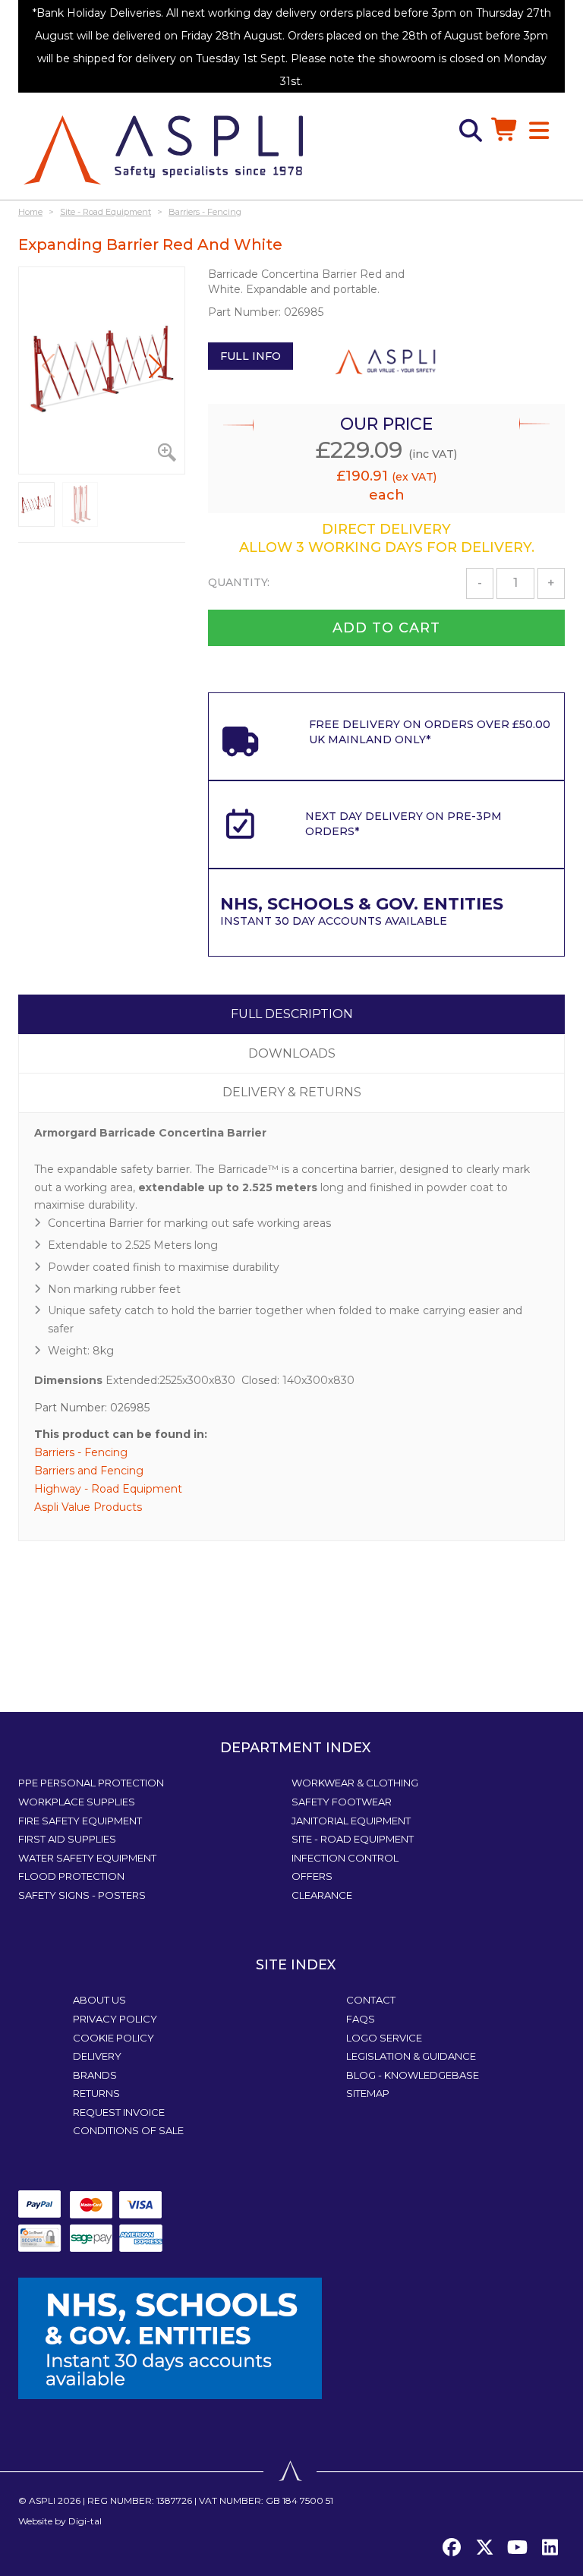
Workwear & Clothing (355, 1783)
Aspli (42, 2500)
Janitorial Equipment (351, 1821)
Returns (96, 2093)
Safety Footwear (342, 1802)
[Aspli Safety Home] (163, 149)
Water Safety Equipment (87, 1858)
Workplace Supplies (77, 1802)
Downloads (292, 1053)
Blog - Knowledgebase (413, 2075)
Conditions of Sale (128, 2130)
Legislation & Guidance (411, 2056)
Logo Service (384, 2038)
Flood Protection (71, 1876)
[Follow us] (484, 2548)
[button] (155, 366)
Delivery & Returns (292, 1092)
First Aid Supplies (67, 1839)
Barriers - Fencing (81, 1452)
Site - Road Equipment (353, 1839)
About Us (99, 2000)
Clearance (322, 1895)
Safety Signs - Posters (82, 1895)
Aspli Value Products (88, 1507)
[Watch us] (517, 2548)
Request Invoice (119, 2112)
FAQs (361, 2019)
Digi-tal (85, 2521)
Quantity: (239, 582)
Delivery (97, 2056)
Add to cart (386, 628)
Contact (371, 2000)
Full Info (251, 356)
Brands (95, 2075)
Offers (312, 1876)
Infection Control (345, 1858)
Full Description (292, 1014)
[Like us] (452, 2548)
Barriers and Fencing (89, 1471)
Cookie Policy (113, 2038)
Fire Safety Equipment (80, 1821)
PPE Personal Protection (91, 1783)
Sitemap (368, 2093)
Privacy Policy (115, 2019)
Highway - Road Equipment (108, 1489)
